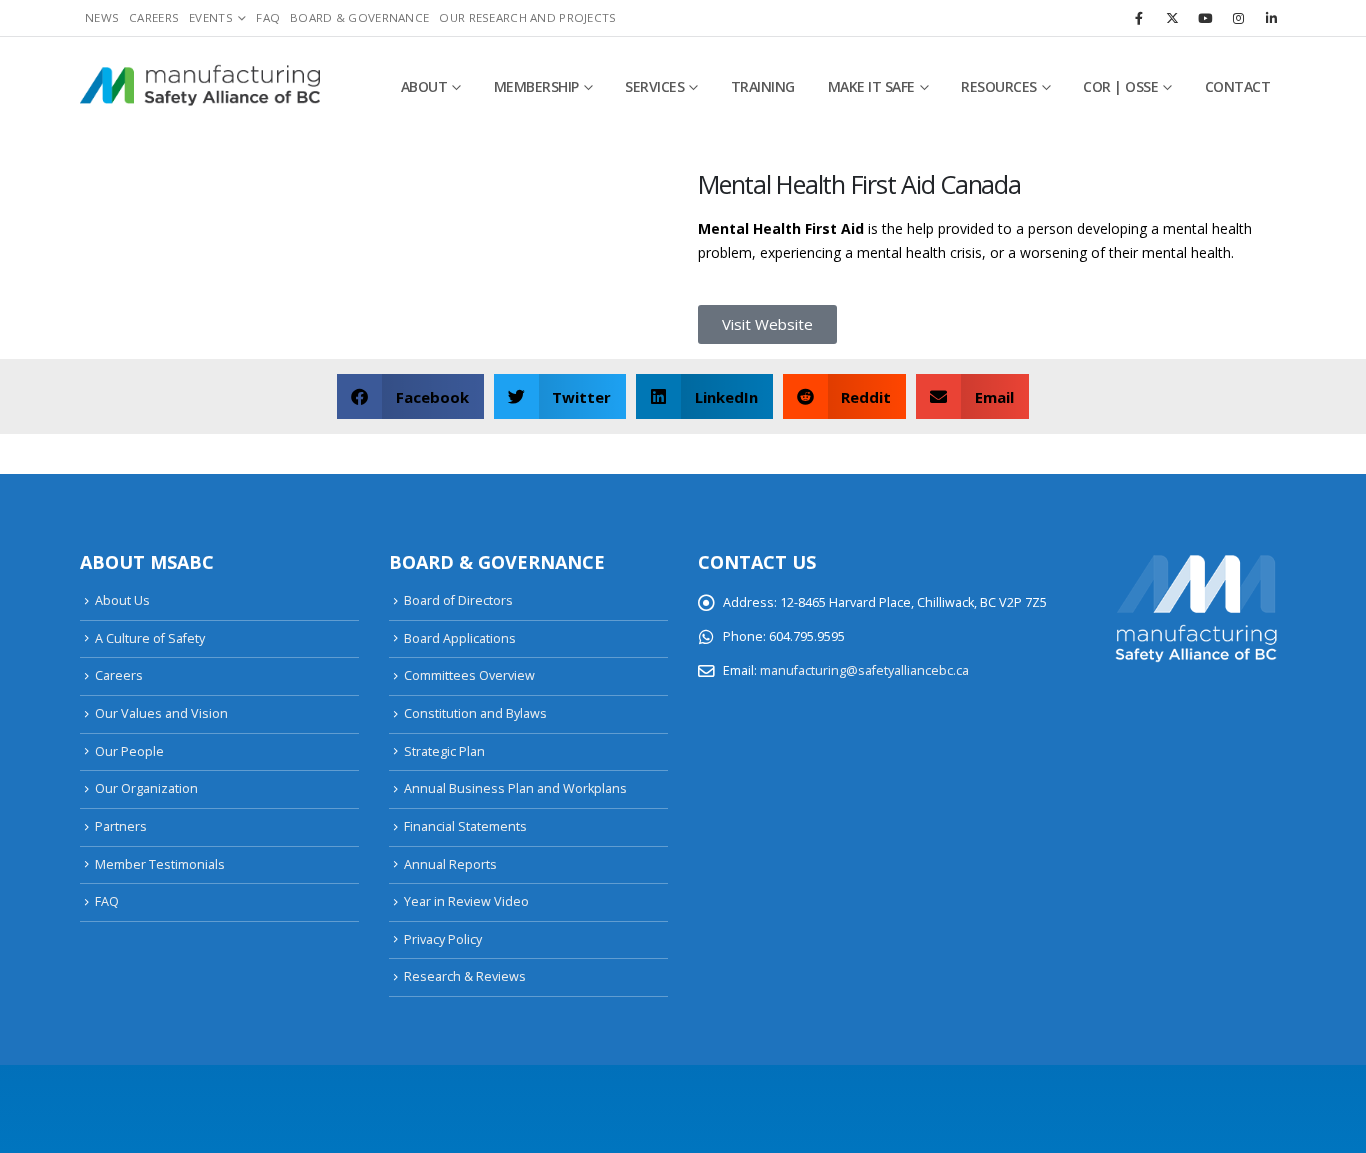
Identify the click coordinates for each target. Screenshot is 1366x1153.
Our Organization (146, 788)
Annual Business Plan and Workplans (515, 788)
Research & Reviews (465, 976)
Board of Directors (458, 600)
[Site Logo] (200, 87)
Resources (999, 86)
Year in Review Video (466, 901)
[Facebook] (1139, 18)
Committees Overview (469, 675)
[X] (1172, 18)
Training (763, 86)
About (424, 86)
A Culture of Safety (150, 638)
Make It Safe (871, 86)
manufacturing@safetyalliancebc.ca (864, 670)
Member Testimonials (160, 864)
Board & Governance (359, 17)
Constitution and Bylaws (475, 713)
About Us (122, 600)
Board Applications (460, 638)
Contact (1238, 86)
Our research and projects (527, 17)
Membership (536, 86)
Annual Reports (450, 864)
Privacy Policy (443, 939)
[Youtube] (1205, 18)
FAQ (268, 17)
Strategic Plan (444, 751)
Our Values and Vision (161, 713)
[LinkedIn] (1271, 18)
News (102, 17)
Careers (154, 17)
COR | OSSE (1120, 86)
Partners (121, 826)
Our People (129, 751)
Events (211, 17)
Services (654, 86)
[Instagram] (1238, 18)
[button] (410, 396)
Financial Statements (465, 826)
